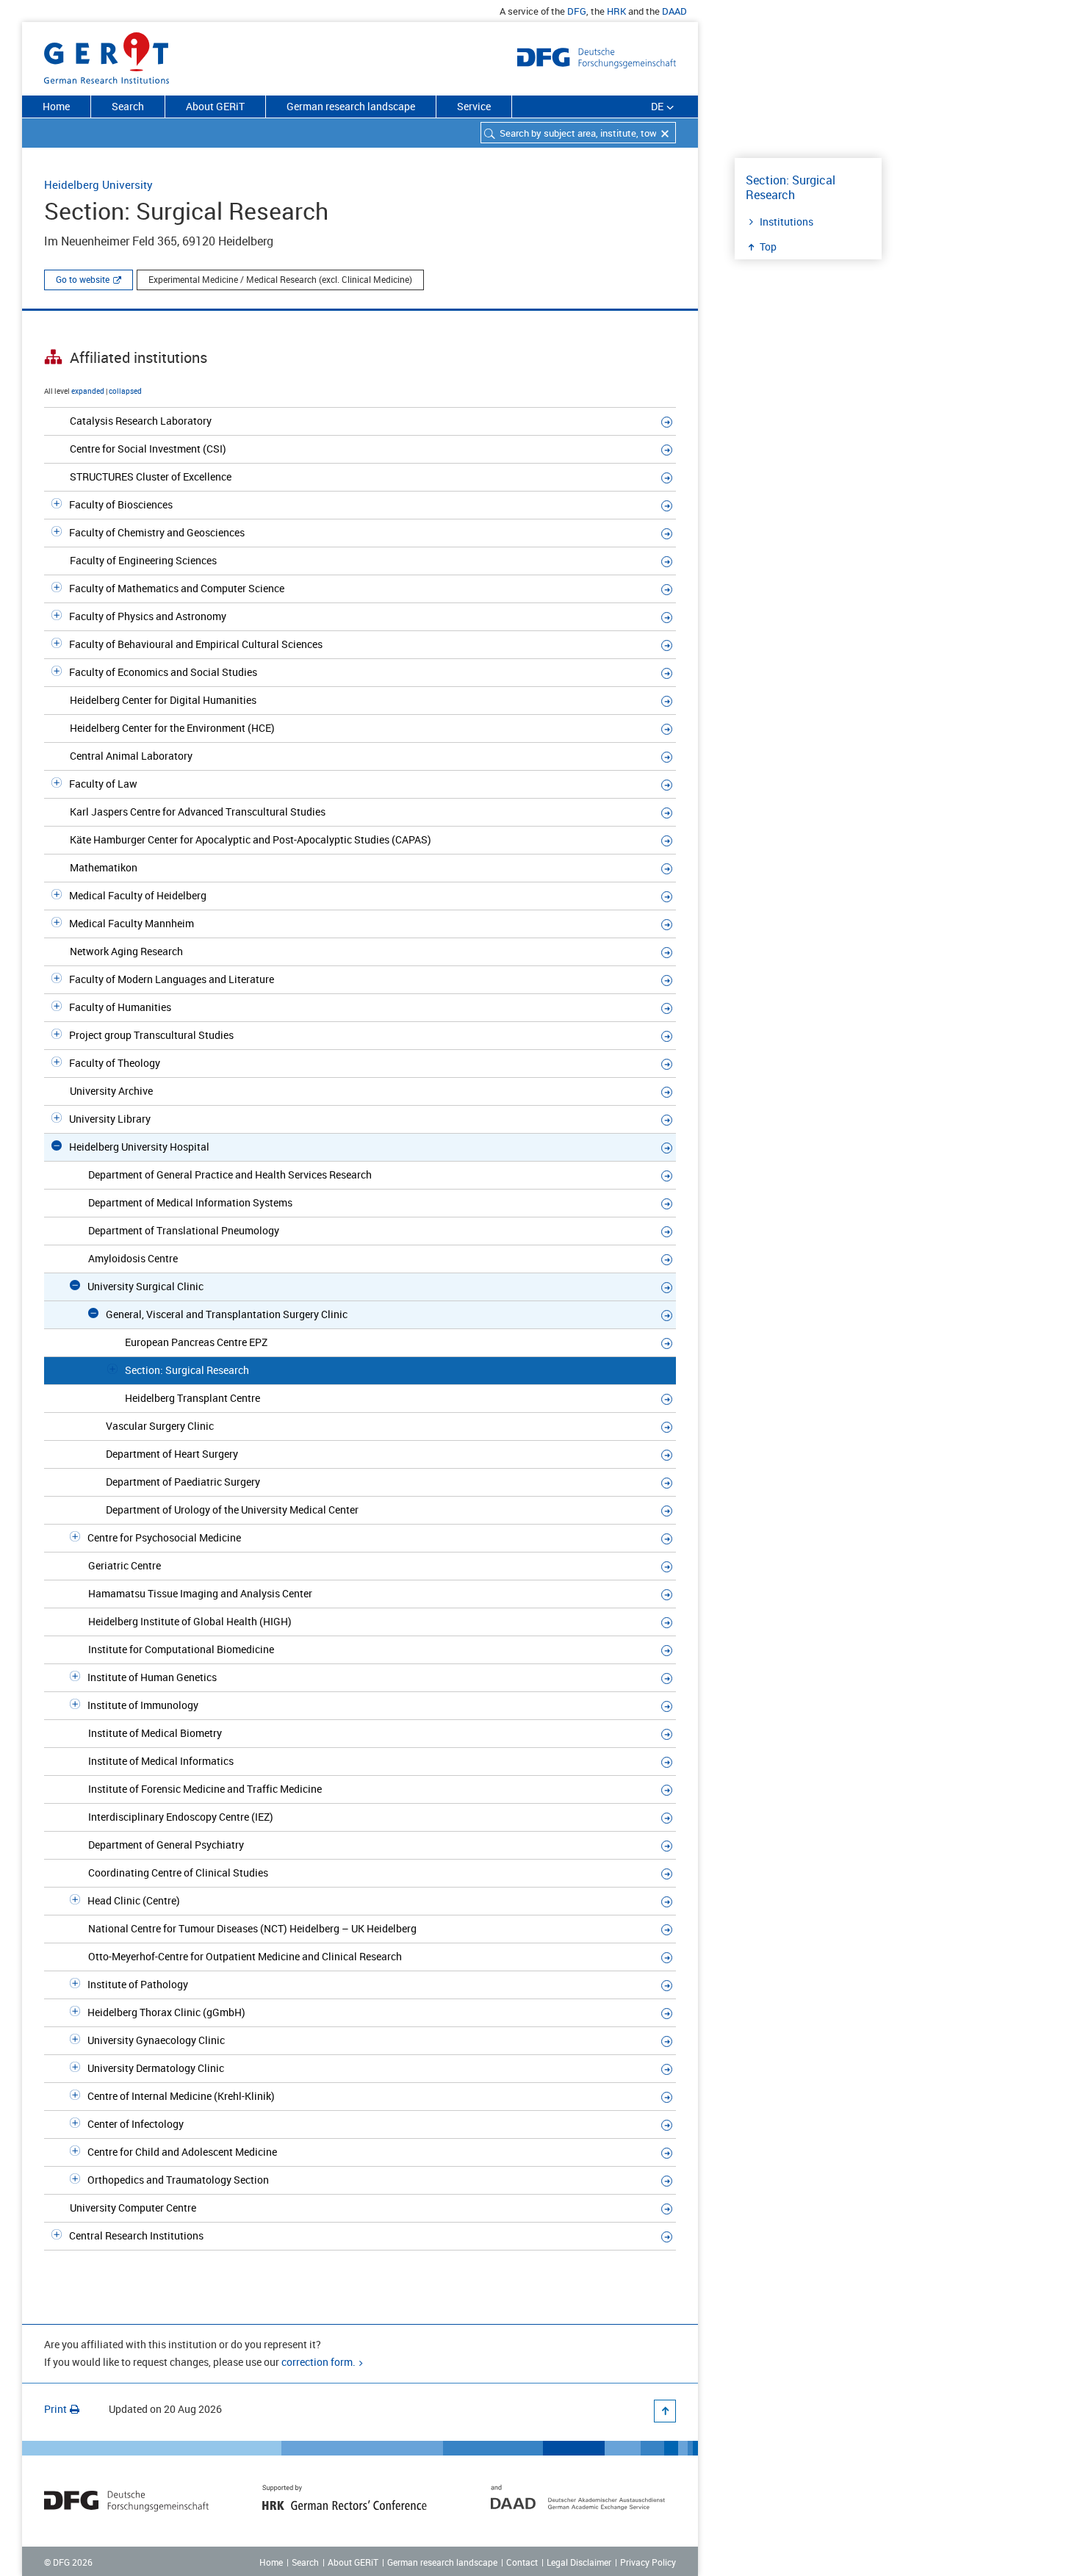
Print (55, 2409)
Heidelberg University (98, 184)
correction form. (318, 2362)
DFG (577, 11)
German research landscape (351, 106)
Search (128, 106)
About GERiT (215, 106)
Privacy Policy (648, 2562)
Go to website (83, 279)
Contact (522, 2562)
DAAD (674, 11)
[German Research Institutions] (107, 55)
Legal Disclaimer (579, 2562)
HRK (616, 11)
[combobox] (578, 133)
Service (474, 106)
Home (56, 106)
